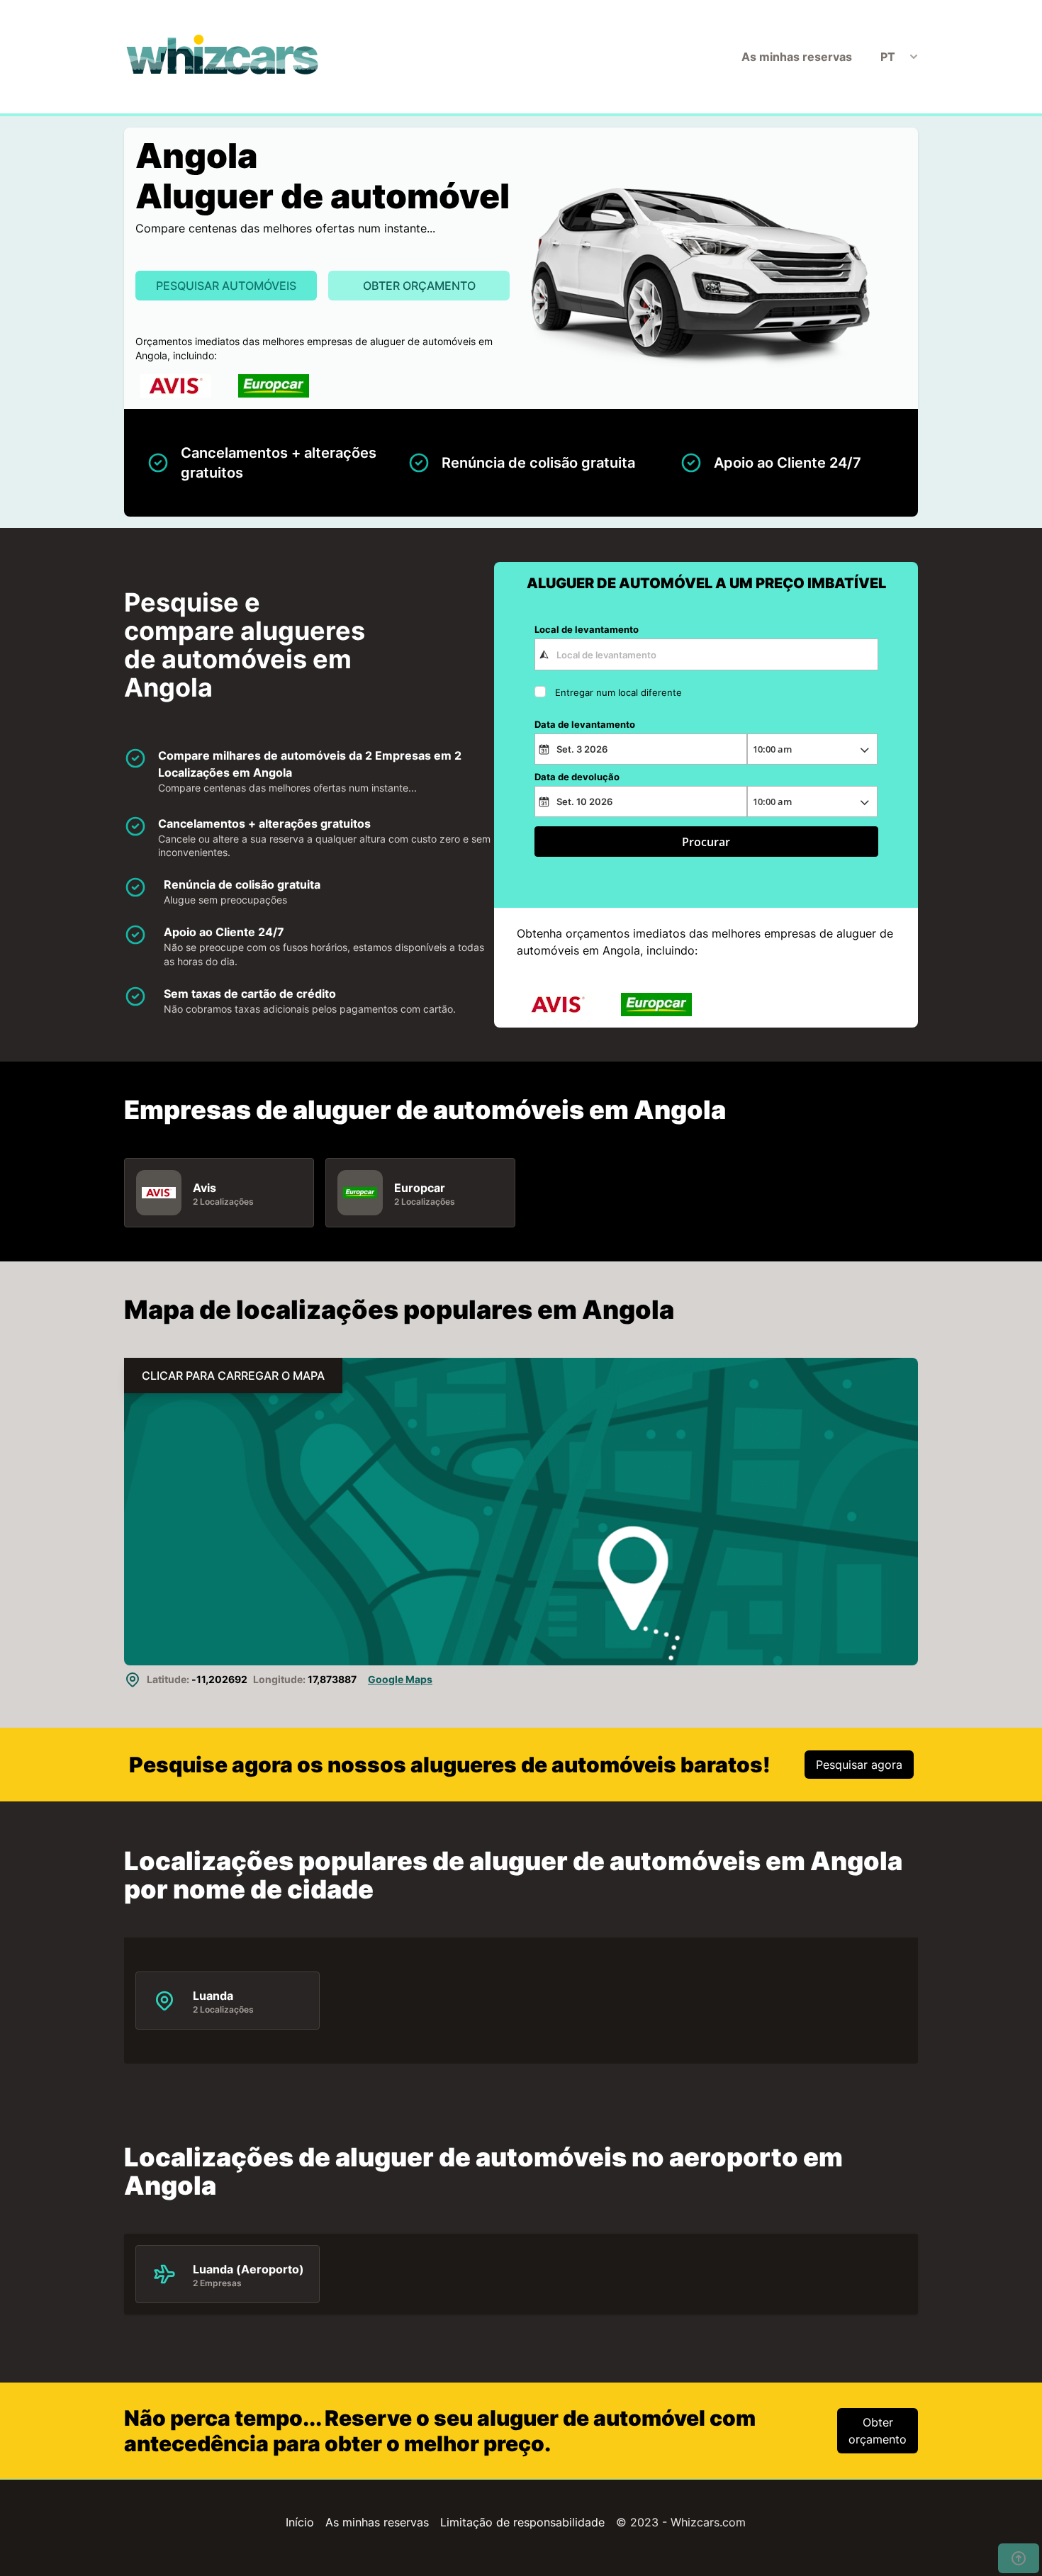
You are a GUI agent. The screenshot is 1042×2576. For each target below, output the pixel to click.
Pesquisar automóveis (226, 286)
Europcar (420, 1188)
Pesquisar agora (859, 1765)
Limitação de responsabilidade (522, 2522)
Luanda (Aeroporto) (248, 2269)
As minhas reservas (797, 57)
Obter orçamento (419, 286)
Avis (205, 1188)
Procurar (706, 842)
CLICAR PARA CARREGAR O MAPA (233, 1376)
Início (300, 2522)
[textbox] (706, 654)
